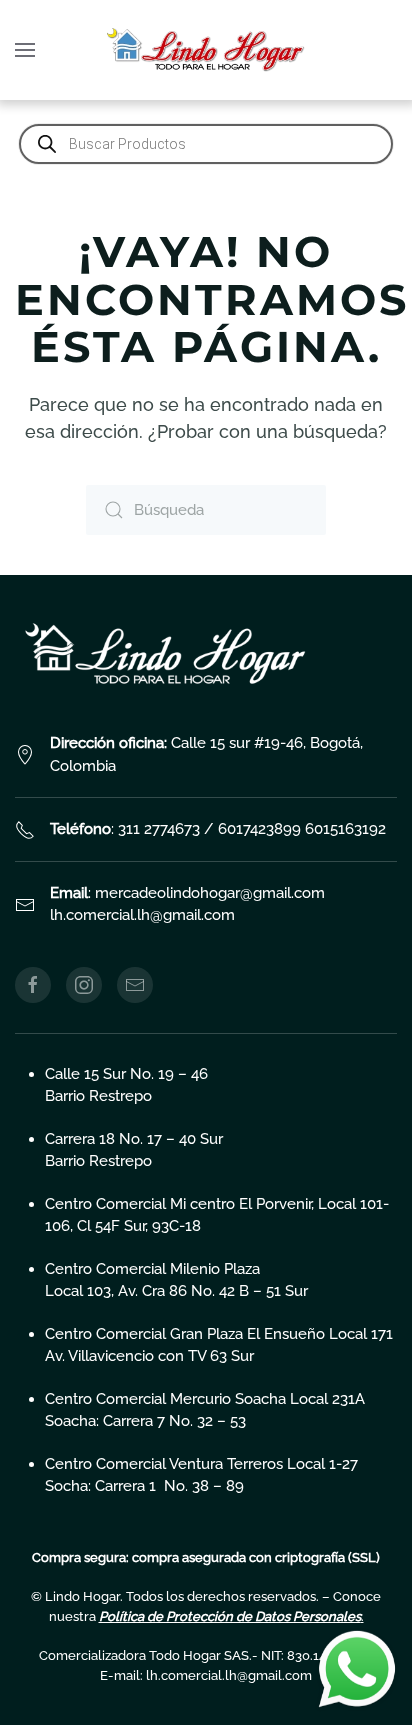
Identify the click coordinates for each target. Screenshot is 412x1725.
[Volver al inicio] (206, 50)
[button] (25, 50)
